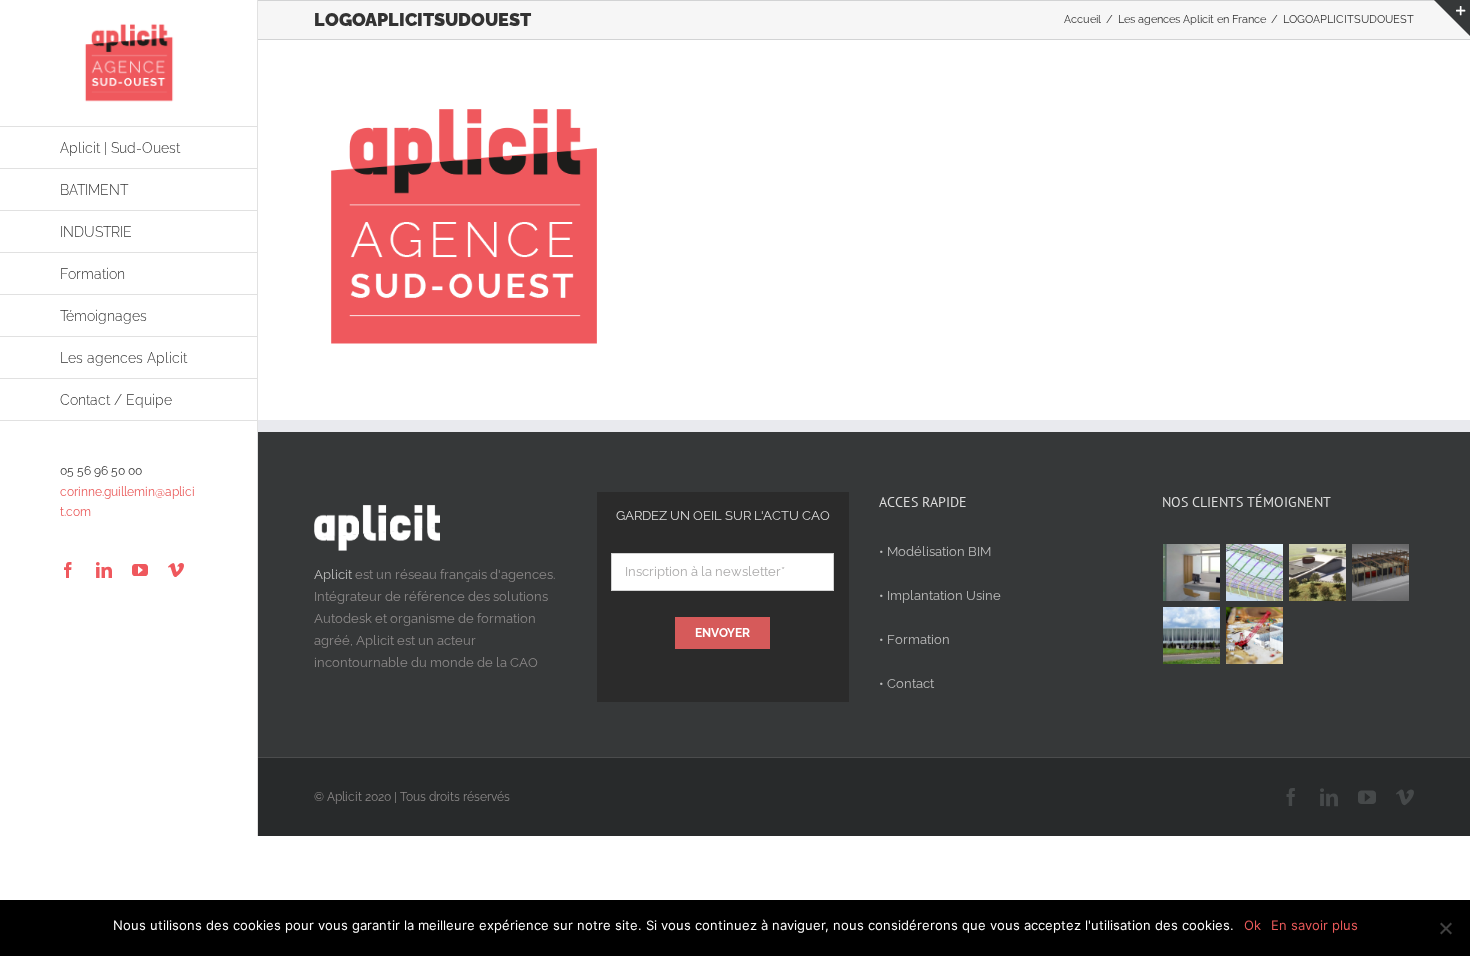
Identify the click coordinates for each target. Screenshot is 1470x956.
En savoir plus (1314, 925)
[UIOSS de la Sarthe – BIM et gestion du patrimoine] (1192, 572)
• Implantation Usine (940, 595)
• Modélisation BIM (935, 551)
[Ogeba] (1255, 635)
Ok (1252, 925)
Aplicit (333, 574)
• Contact (906, 683)
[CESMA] (1255, 572)
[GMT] (1192, 635)
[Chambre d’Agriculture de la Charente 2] (1318, 572)
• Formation (914, 639)
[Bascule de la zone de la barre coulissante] (1452, 18)
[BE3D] (1381, 572)
